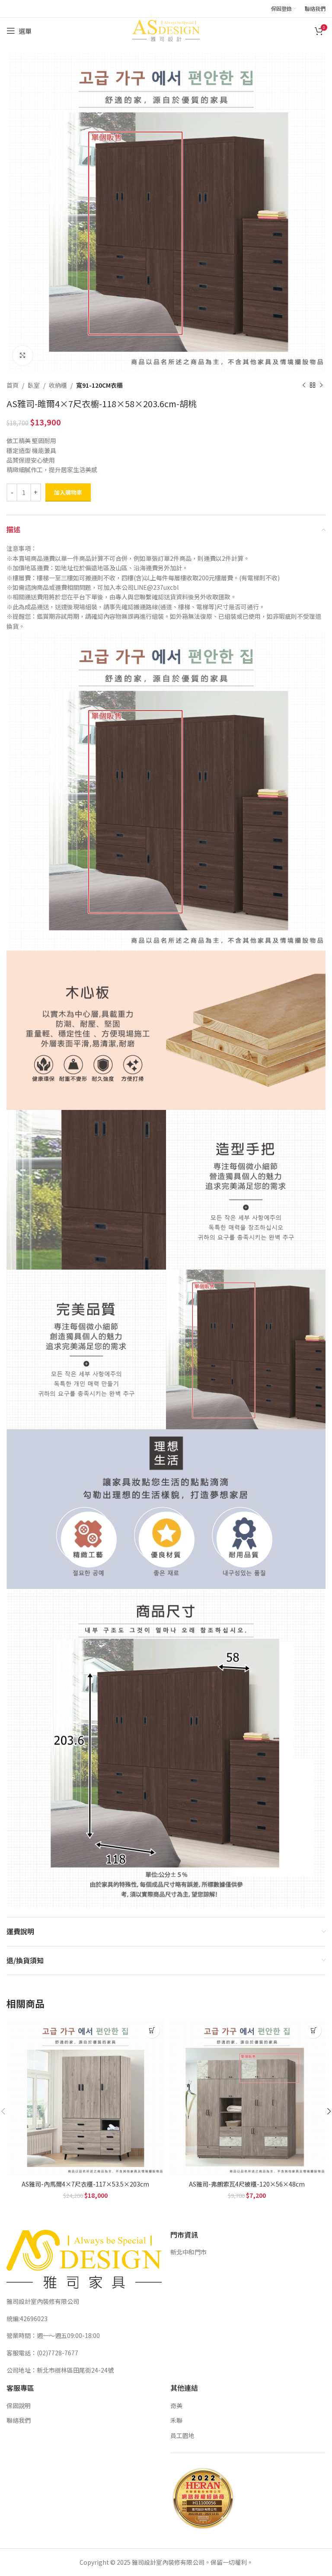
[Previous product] (304, 385)
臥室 (34, 385)
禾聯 (176, 2420)
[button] (152, 2031)
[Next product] (321, 385)
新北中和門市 (188, 2252)
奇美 (176, 2406)
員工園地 (182, 2435)
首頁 (13, 385)
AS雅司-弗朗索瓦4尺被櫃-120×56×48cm (247, 2184)
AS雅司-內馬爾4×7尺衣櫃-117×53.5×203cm (85, 2184)
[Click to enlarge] (23, 355)
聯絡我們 (19, 2420)
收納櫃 (58, 385)
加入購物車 (68, 492)
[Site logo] (166, 30)
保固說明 (19, 2406)
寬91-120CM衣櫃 (99, 385)
